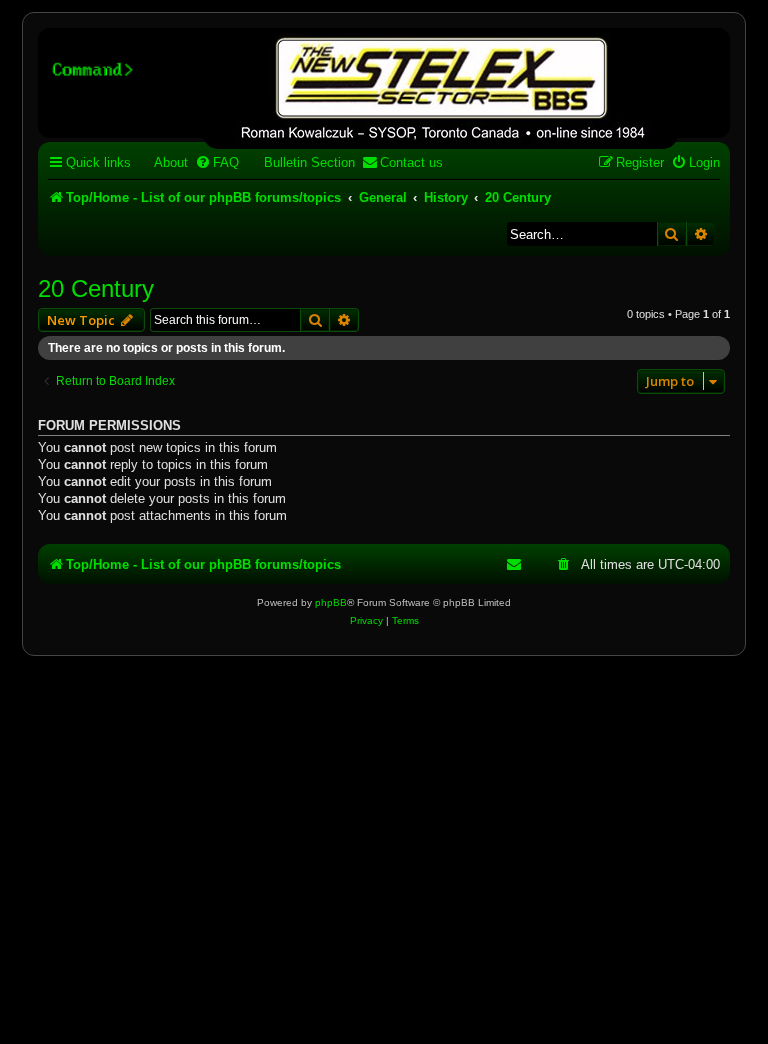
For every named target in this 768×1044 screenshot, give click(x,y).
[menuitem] (162, 162)
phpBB (331, 602)
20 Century (96, 288)
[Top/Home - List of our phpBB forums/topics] (440, 91)
